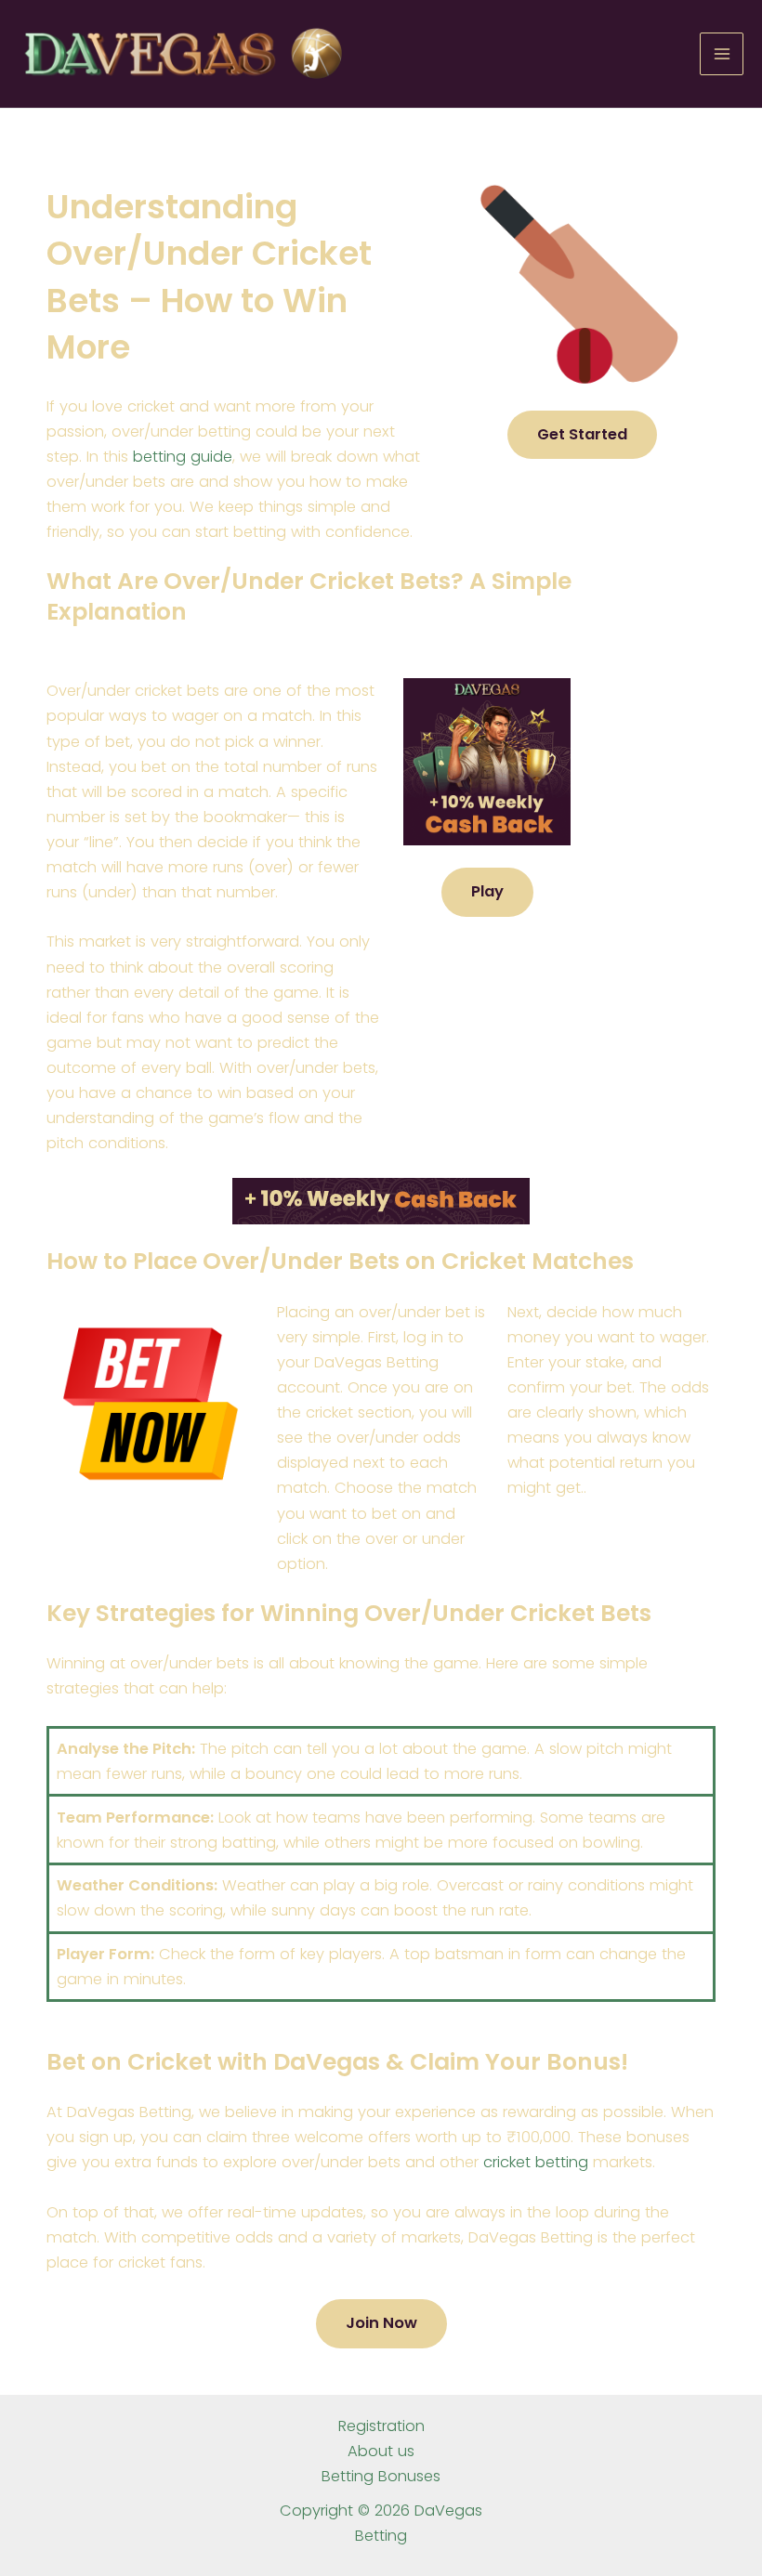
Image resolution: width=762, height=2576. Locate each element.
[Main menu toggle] (722, 54)
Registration (381, 2426)
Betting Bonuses (381, 2476)
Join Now (381, 2323)
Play (487, 891)
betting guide (183, 457)
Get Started (582, 434)
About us (381, 2451)
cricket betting (536, 2162)
